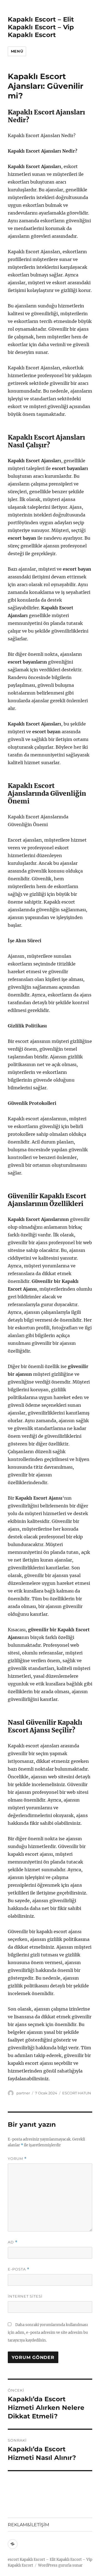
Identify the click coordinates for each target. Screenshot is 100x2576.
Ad (13, 2242)
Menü (17, 51)
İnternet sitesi (25, 2296)
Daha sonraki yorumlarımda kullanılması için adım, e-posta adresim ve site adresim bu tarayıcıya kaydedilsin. (48, 2333)
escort (13, 2560)
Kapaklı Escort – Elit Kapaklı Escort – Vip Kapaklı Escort (41, 27)
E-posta (19, 2269)
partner (23, 2093)
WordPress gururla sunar (60, 2565)
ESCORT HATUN (77, 2093)
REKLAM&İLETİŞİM (28, 2525)
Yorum (17, 2159)
